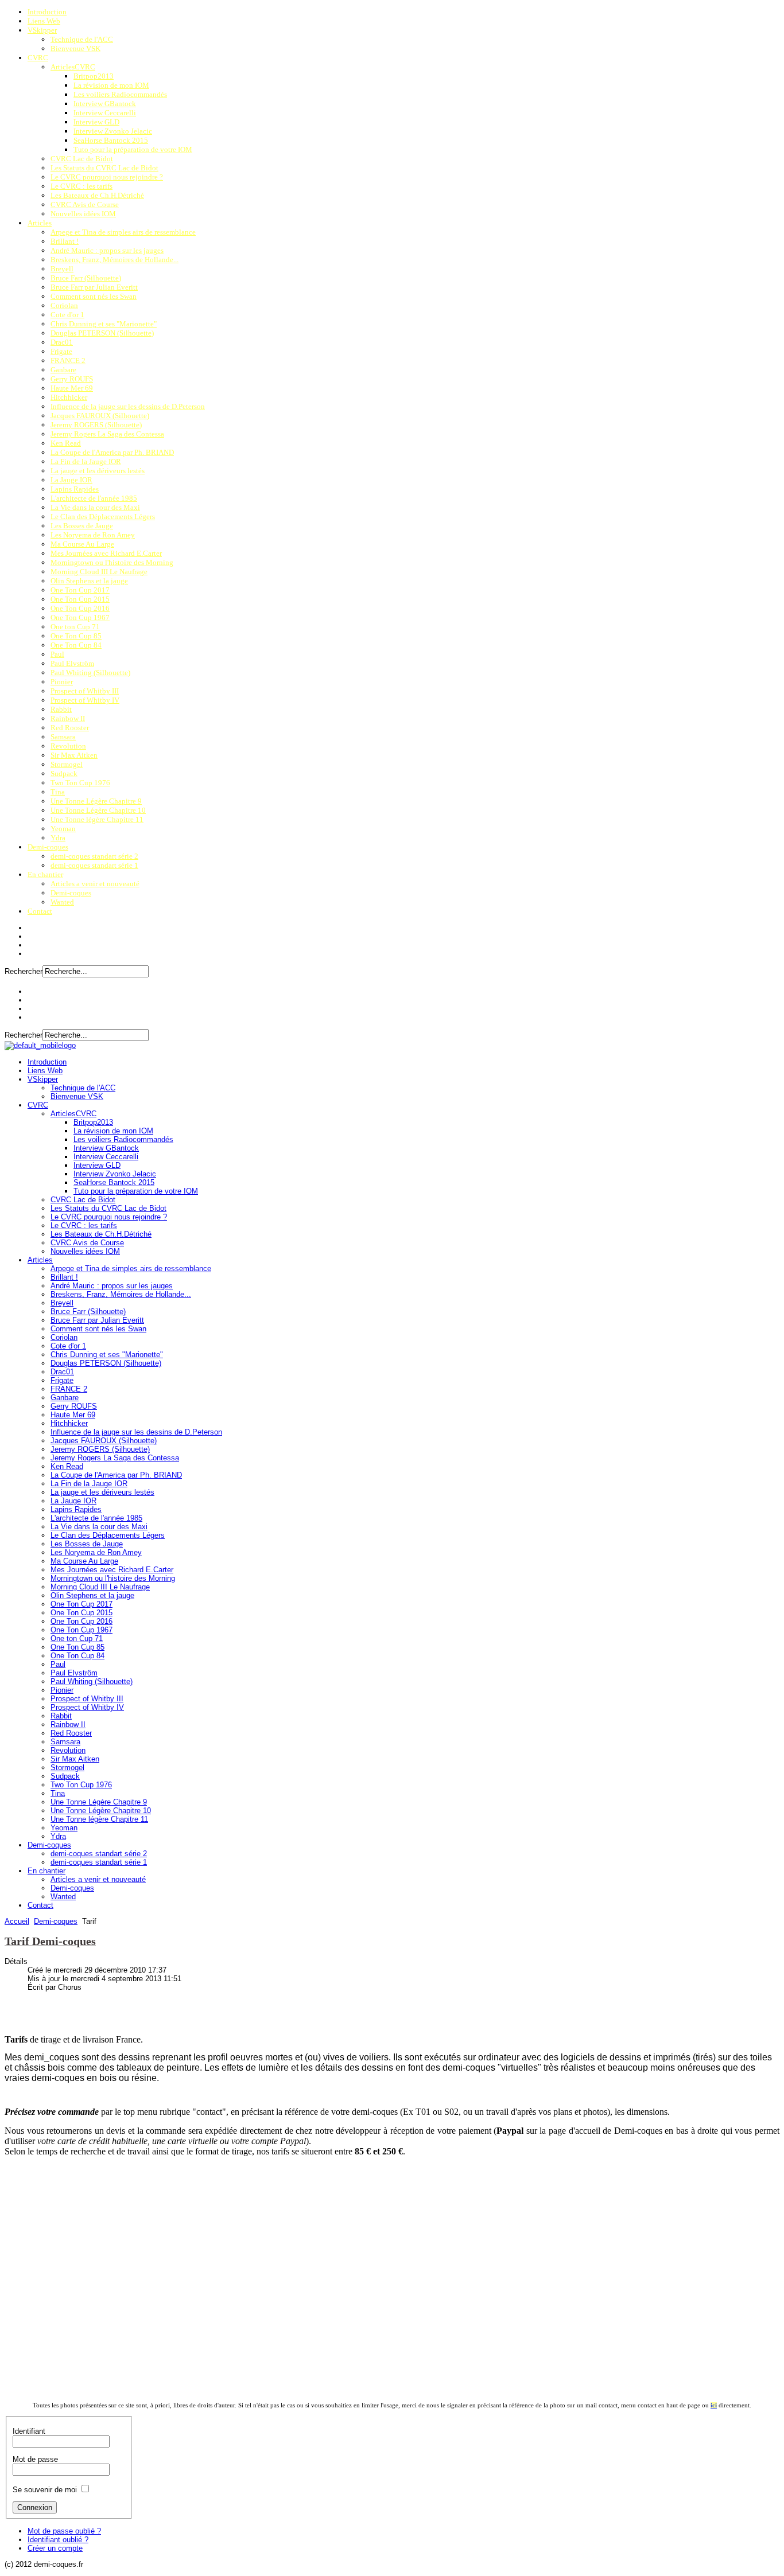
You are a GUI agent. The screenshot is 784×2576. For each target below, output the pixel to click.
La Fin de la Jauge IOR (86, 461)
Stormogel (67, 764)
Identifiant (29, 2431)
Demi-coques (48, 847)
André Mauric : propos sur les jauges (107, 250)
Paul (57, 654)
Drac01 (62, 342)
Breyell (62, 269)
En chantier (45, 874)
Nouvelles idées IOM (83, 214)
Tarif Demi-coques (50, 1941)
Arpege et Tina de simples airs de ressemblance (123, 232)
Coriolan (64, 305)
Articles (40, 223)
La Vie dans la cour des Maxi (95, 507)
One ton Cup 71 (75, 627)
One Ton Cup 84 (76, 645)
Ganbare (63, 370)
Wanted (62, 902)
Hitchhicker (69, 397)
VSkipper (42, 30)
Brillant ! (65, 241)
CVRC (38, 58)
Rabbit (61, 709)
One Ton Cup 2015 (80, 599)
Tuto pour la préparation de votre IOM (133, 149)
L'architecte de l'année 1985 (94, 498)
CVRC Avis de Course (85, 204)
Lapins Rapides (75, 489)
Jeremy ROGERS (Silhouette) (96, 425)
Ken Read (66, 443)
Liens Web (44, 21)
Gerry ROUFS (72, 379)
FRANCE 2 (68, 361)
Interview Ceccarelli (105, 113)
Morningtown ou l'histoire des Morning (112, 562)
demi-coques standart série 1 (94, 865)
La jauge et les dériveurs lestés (98, 471)
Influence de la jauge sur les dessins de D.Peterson (128, 406)
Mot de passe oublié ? (64, 2531)
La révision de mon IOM (111, 85)
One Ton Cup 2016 (80, 608)
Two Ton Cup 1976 (80, 783)
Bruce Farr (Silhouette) (86, 278)
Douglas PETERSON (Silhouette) (102, 333)
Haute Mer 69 (72, 388)
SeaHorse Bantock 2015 (111, 140)
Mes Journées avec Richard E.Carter (106, 553)
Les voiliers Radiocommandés (120, 94)
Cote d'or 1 (67, 315)
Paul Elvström (72, 663)
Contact (40, 911)
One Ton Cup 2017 (80, 590)
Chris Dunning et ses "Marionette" (104, 324)
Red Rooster (70, 728)
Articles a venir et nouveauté (95, 884)
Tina (58, 792)
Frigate (61, 351)
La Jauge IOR (71, 480)
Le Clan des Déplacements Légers (103, 517)
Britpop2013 (94, 76)
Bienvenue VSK (75, 48)
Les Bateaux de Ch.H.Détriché (97, 195)
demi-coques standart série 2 (94, 856)
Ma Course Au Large (82, 544)
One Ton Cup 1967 (80, 617)
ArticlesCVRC (73, 67)
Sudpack (64, 773)
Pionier (62, 682)
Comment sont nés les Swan (94, 296)
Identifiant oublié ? (58, 2540)
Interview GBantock (105, 104)
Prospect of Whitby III (85, 691)
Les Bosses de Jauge (82, 526)
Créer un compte (55, 2548)
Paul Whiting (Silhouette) (90, 673)
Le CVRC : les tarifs (81, 186)
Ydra (58, 838)
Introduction (47, 12)
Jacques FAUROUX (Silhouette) (100, 416)
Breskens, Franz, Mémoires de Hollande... (115, 260)
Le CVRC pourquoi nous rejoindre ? (107, 177)
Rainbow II (68, 718)
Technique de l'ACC (82, 39)
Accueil (17, 1921)
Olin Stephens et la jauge (89, 581)
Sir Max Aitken (74, 755)
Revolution (68, 746)
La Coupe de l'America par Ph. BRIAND (112, 452)
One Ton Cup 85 (76, 636)
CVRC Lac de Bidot (82, 159)
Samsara (63, 737)
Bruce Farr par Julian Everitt (94, 287)
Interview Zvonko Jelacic (113, 131)
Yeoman (63, 829)
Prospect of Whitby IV (85, 700)
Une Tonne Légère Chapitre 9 (96, 801)
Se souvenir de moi (45, 2490)
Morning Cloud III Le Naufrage (99, 572)
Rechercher (24, 971)
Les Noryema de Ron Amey (93, 535)
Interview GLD (96, 122)
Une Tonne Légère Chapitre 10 (98, 810)
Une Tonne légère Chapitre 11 (97, 819)
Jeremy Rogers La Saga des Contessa (107, 434)
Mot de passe (35, 2459)
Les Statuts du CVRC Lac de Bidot (104, 168)
